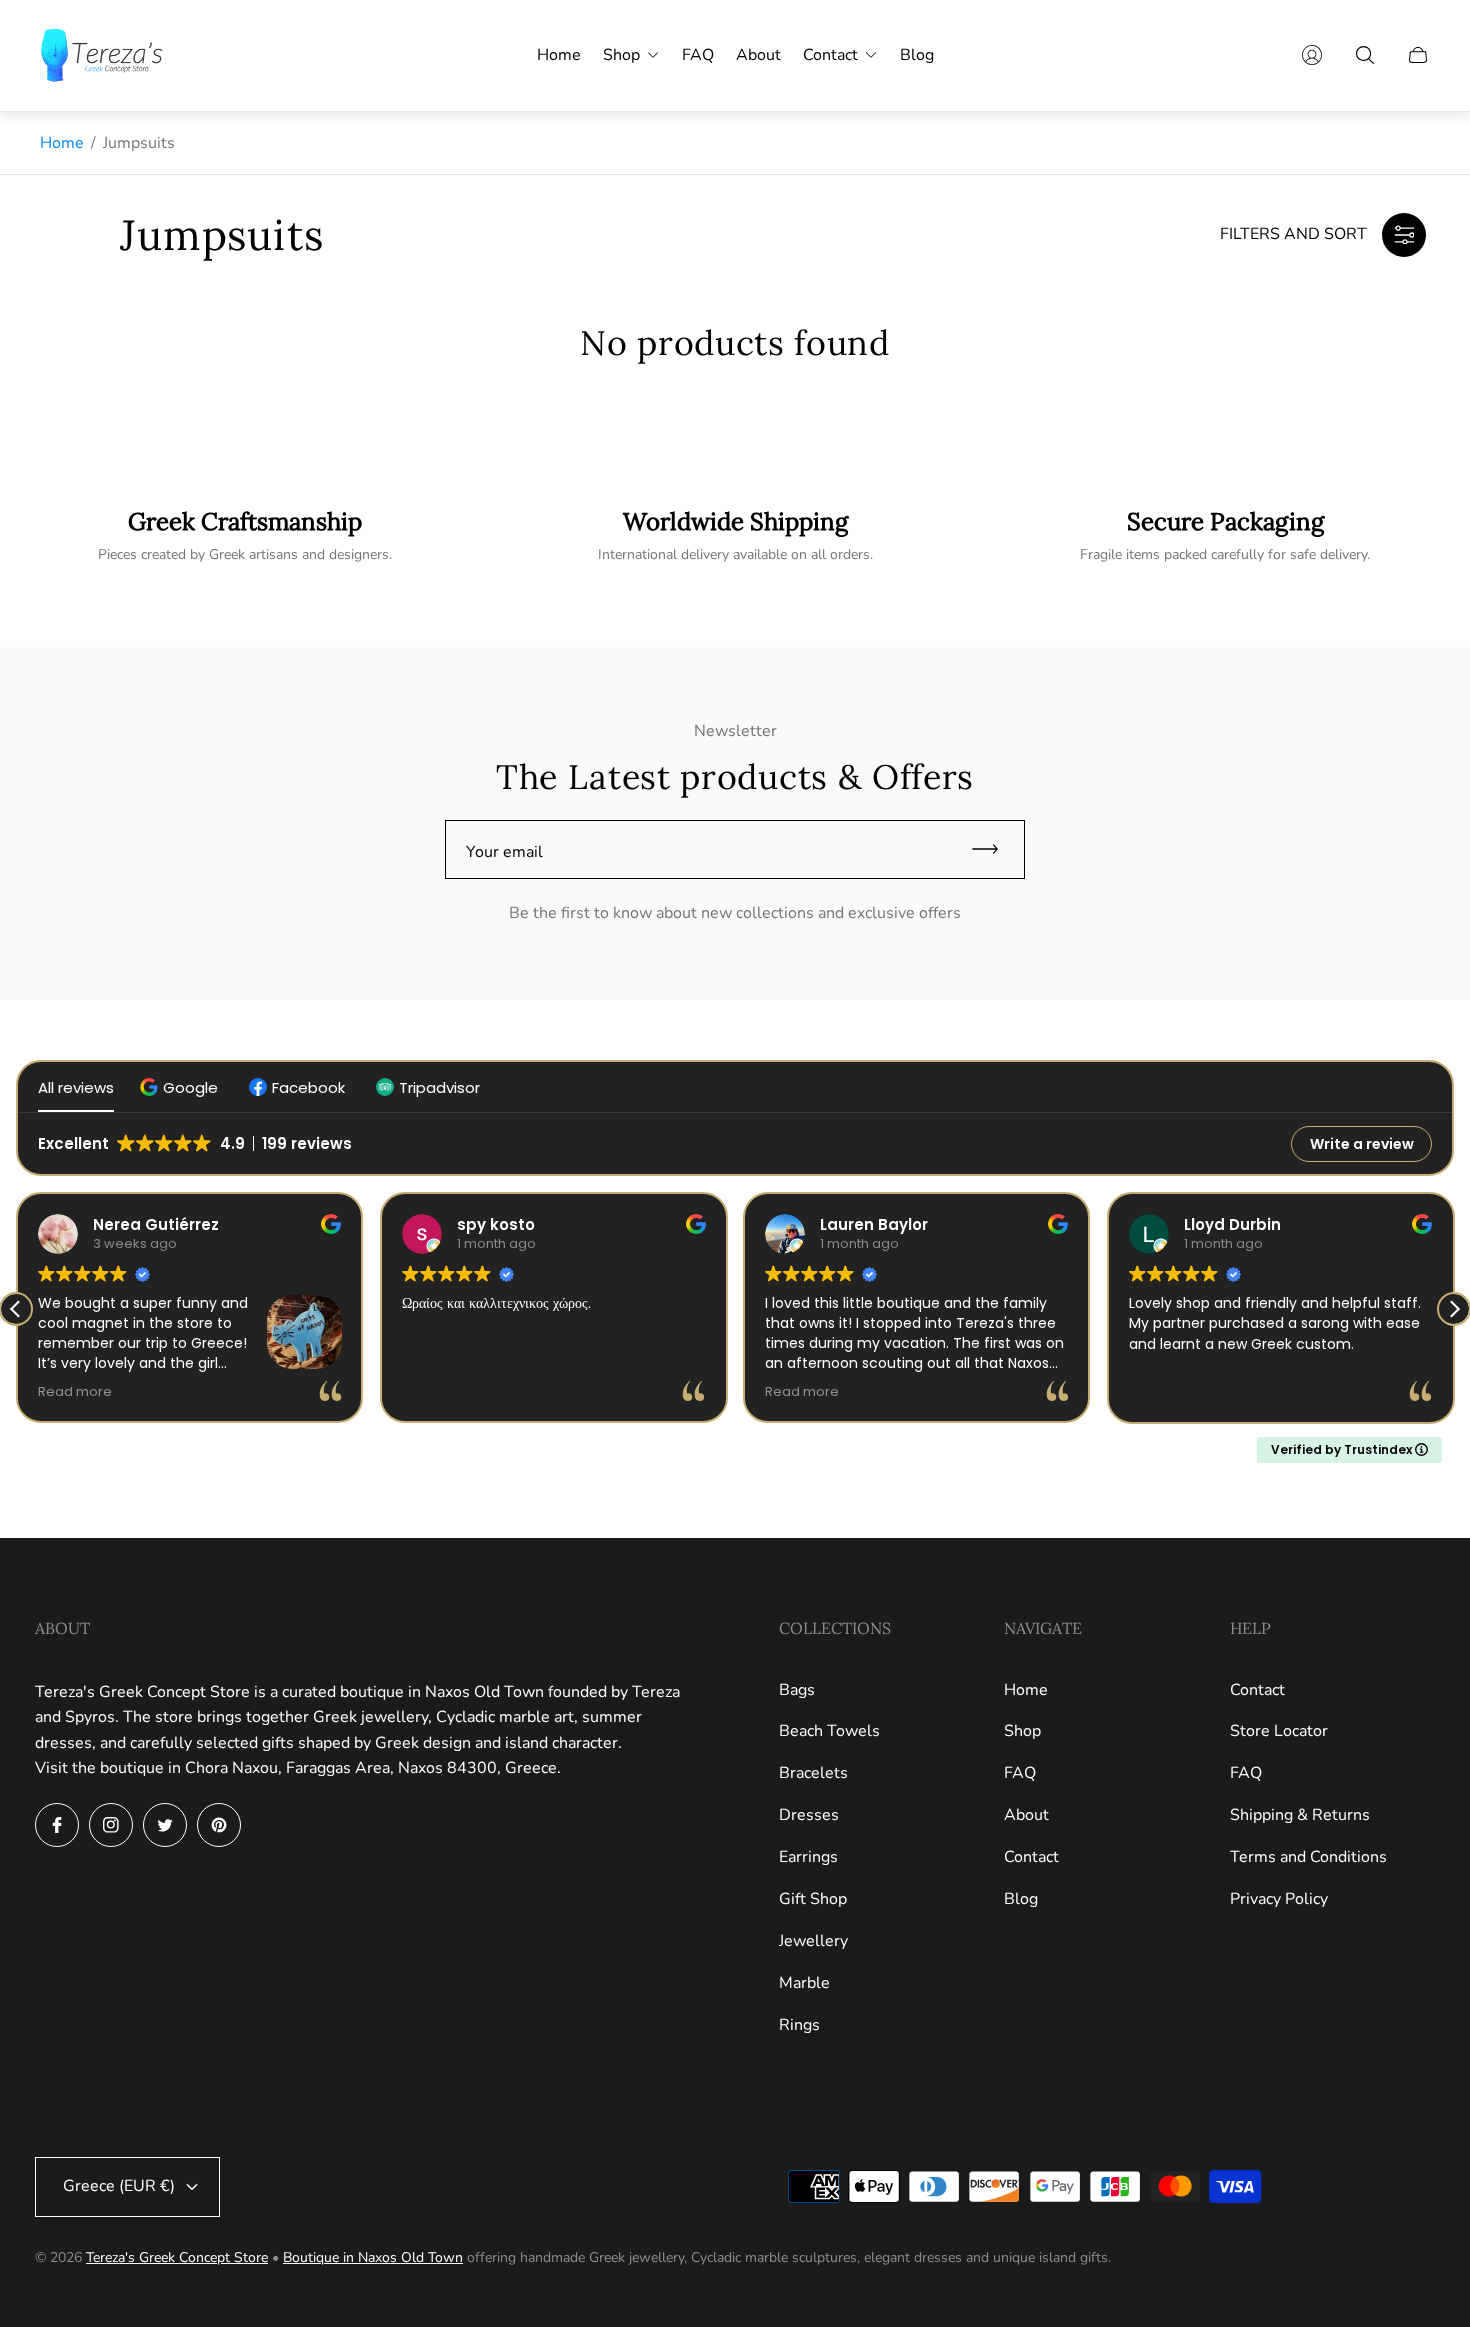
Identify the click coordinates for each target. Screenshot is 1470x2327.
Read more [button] (75, 1391)
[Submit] (994, 849)
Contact (1031, 1857)
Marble (804, 1983)
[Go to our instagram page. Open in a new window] (111, 1825)
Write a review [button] (1362, 1144)
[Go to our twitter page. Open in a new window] (165, 1825)
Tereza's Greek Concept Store (177, 2257)
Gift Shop (813, 1899)
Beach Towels (829, 1731)
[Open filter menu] (1404, 235)
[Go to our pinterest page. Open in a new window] (219, 1825)
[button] (181, 1087)
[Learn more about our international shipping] (735, 536)
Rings (799, 2025)
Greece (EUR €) (119, 2186)
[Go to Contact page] (1225, 536)
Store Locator (1279, 1731)
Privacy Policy (1279, 1899)
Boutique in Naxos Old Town (373, 2257)
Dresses (809, 1815)
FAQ (1020, 1773)
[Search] (1365, 55)
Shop (1022, 1731)
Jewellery (813, 1941)
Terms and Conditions (1308, 1857)
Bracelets (813, 1773)
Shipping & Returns (1300, 1815)
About (1026, 1815)
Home (62, 143)
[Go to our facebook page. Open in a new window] (57, 1825)
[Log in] (1312, 55)
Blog (1021, 1899)
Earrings (808, 1857)
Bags (797, 1690)
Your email (504, 852)
